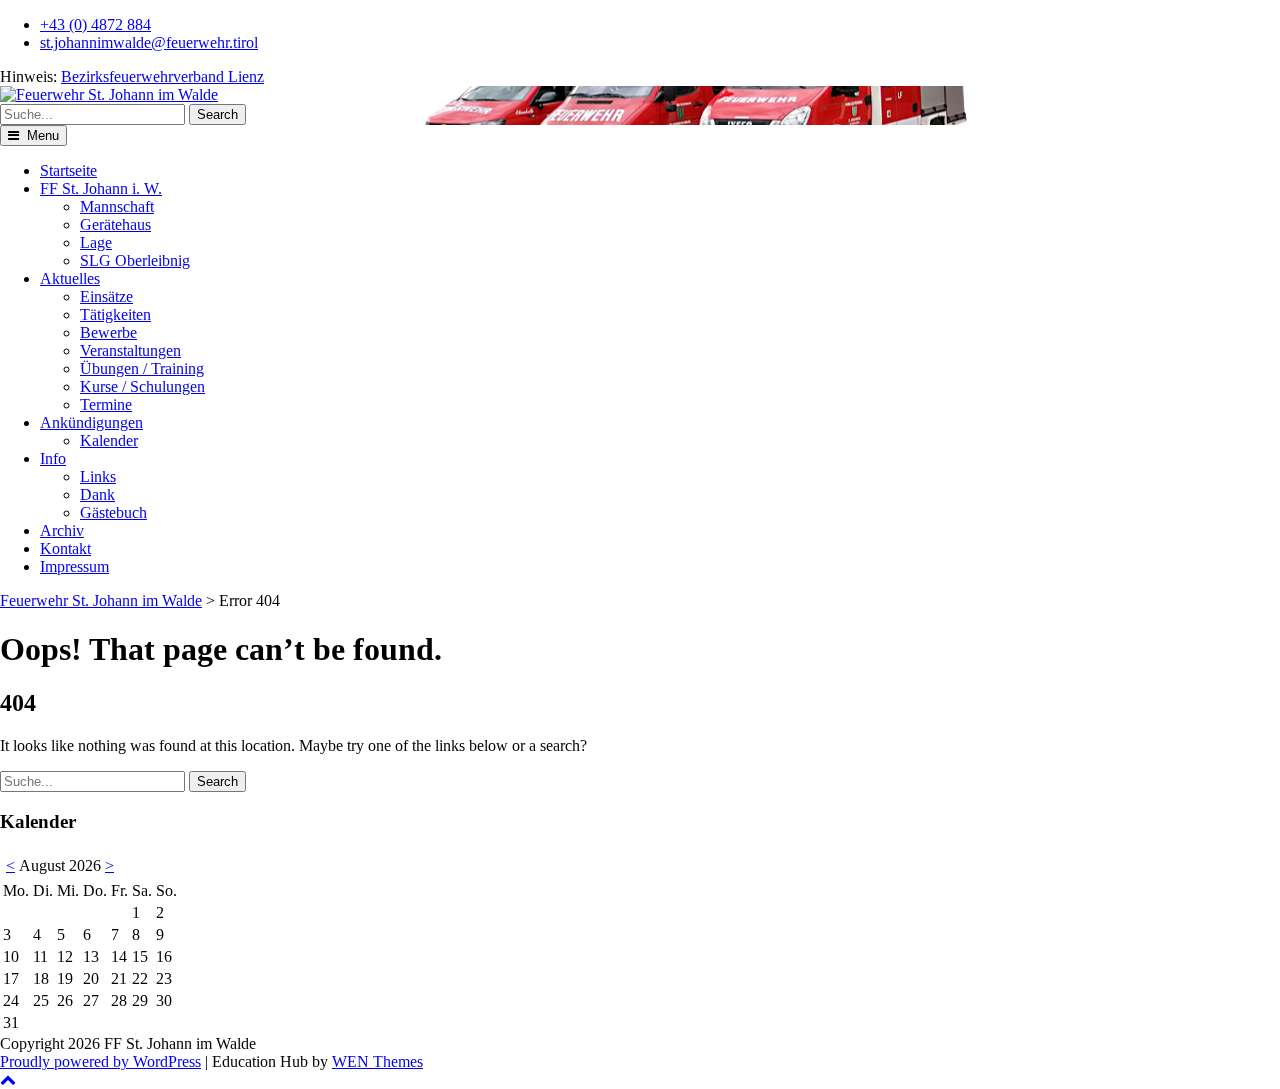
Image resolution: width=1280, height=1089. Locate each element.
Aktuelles (70, 278)
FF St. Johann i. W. (101, 188)
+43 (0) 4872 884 (95, 24)
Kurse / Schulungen (142, 386)
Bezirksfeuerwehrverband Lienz (162, 76)
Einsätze (106, 296)
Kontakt (65, 548)
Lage (96, 242)
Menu (41, 135)
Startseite (68, 170)
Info (53, 458)
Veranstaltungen (130, 350)
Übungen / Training (142, 368)
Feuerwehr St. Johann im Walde (101, 600)
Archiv (62, 530)
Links (98, 476)
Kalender (109, 440)
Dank (97, 494)
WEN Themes (377, 1061)
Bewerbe (108, 332)
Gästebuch (113, 512)
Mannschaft (117, 206)
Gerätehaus (115, 224)
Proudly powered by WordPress (100, 1061)
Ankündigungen (91, 422)
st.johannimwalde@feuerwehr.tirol (149, 42)
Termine (106, 404)
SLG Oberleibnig (135, 260)
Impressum (74, 566)
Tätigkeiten (115, 314)
